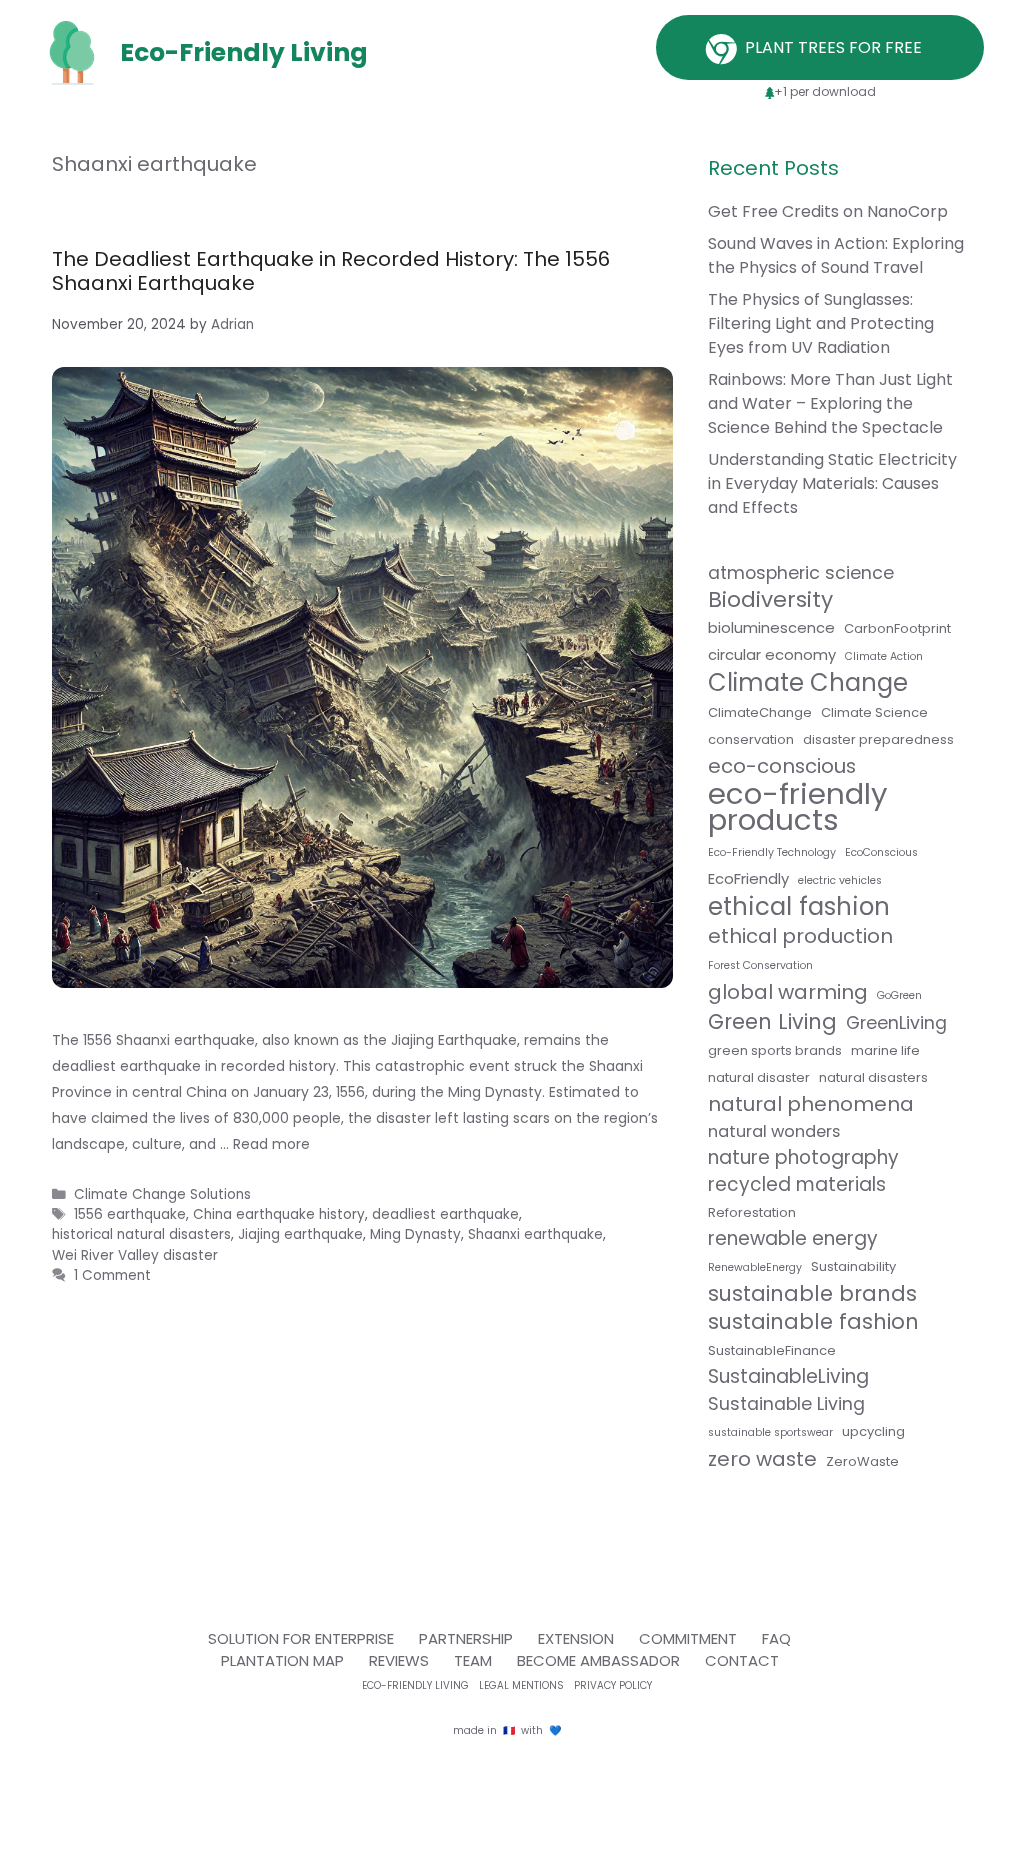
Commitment (688, 1638)
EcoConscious (881, 852)
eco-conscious (782, 766)
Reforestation (752, 1212)
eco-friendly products (798, 807)
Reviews (399, 1660)
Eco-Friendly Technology (772, 852)
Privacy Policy (613, 1685)
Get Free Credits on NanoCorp (828, 211)
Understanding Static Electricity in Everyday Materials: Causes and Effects (832, 483)
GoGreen (899, 995)
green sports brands (775, 1050)
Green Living (772, 1022)
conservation (751, 739)
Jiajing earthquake (300, 1234)
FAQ (776, 1638)
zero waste (762, 1459)
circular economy (772, 654)
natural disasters (873, 1077)
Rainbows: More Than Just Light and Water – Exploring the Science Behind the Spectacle (830, 403)
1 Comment (112, 1275)
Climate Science (874, 712)
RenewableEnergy (755, 1267)
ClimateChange (760, 712)
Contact (742, 1660)
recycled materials (797, 1185)
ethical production (800, 936)
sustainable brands (812, 1294)
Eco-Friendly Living (415, 1685)
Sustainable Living (786, 1404)
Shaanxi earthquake (535, 1234)
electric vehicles (840, 880)
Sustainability (853, 1266)
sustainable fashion (813, 1322)
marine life (885, 1050)
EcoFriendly (748, 878)
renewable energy (793, 1239)
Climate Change (808, 683)
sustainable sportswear (770, 1432)
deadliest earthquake (445, 1214)
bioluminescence (771, 627)
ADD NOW (512, 540)
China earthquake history (279, 1214)
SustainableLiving (788, 1377)
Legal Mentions (521, 1685)
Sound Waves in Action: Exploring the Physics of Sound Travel (836, 255)
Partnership (466, 1638)
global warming (788, 992)
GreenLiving (896, 1023)
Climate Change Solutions (162, 1194)
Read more (271, 1144)
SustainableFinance (772, 1350)
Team (473, 1660)
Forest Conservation (760, 965)
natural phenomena (811, 1104)
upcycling (873, 1431)
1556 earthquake (130, 1214)
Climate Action (884, 656)
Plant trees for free (835, 47)
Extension (576, 1638)
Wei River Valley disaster (135, 1255)
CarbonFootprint (897, 628)
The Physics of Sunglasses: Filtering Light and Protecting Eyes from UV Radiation (821, 323)
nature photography (803, 1158)
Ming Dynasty (415, 1234)
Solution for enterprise (301, 1638)
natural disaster (759, 1077)
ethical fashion (799, 907)
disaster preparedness (878, 739)
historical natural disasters (141, 1234)
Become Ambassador (598, 1660)
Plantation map (282, 1660)
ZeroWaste (862, 1461)
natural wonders (774, 1131)
